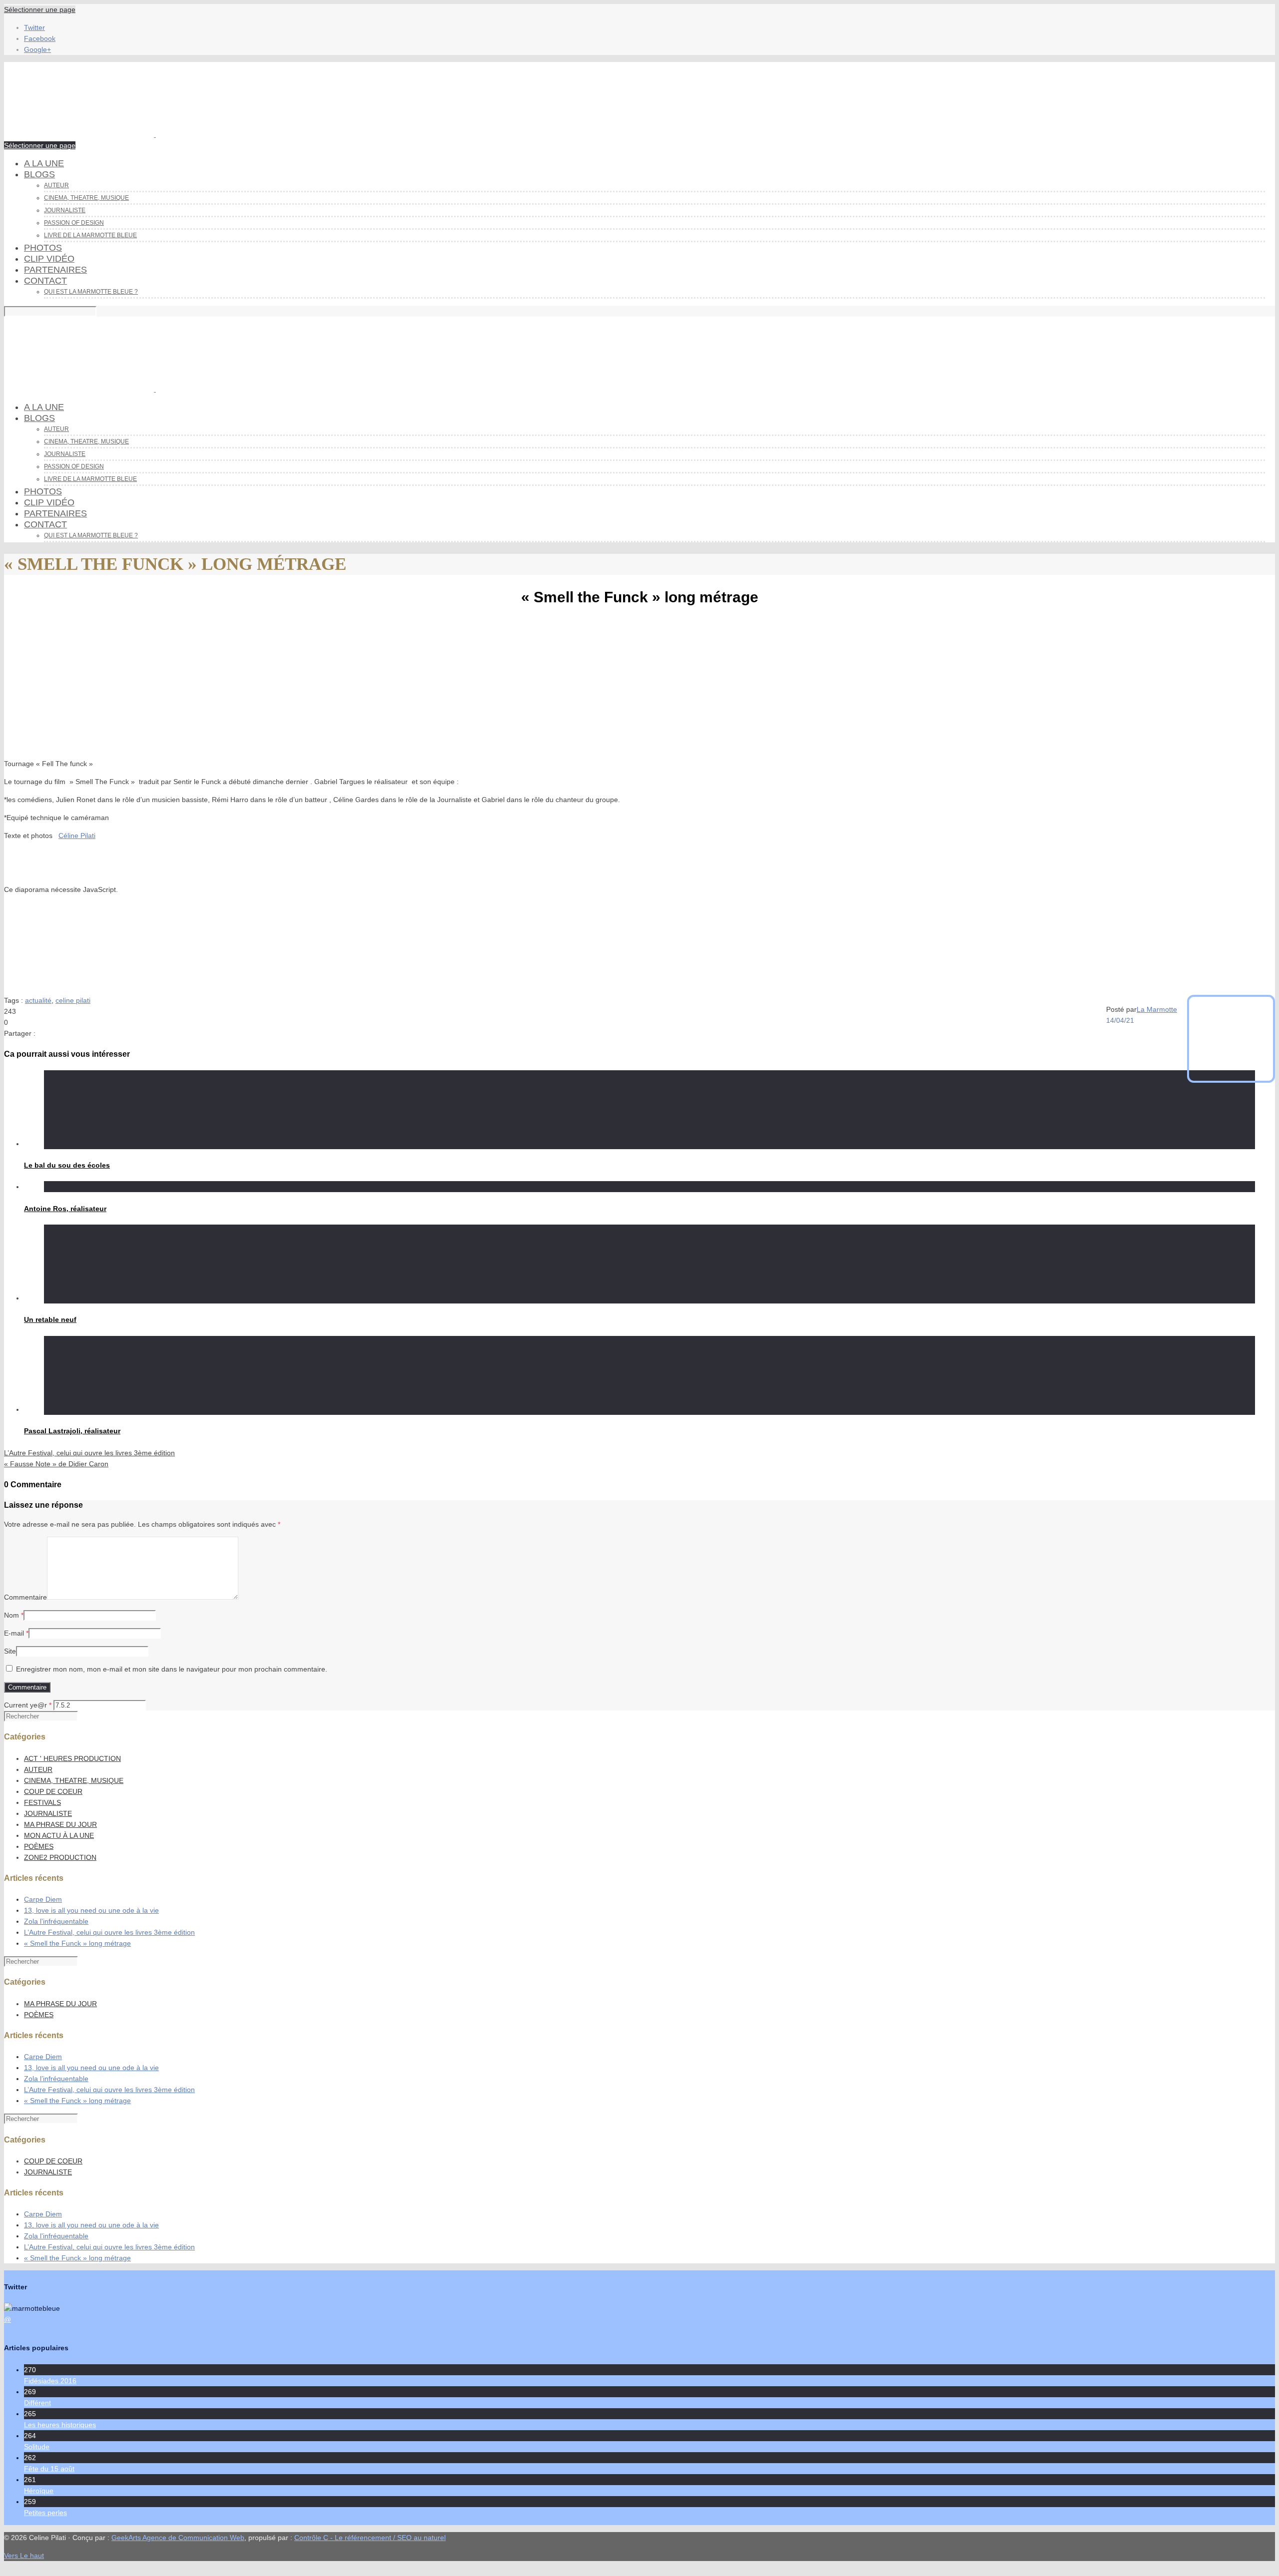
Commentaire (25, 1597)
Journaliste (65, 210)
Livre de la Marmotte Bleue (90, 235)
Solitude (37, 2447)
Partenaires (55, 270)
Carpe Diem (43, 1899)
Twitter (34, 27)
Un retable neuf (50, 1319)
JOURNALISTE (48, 1813)
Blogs (39, 174)
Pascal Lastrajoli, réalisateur (72, 1431)
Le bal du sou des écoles (67, 1165)
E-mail (14, 1633)
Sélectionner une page (40, 9)
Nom (11, 1615)
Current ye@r (28, 1705)
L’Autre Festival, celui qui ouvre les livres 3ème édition (109, 1932)
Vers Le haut (24, 2556)
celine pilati (73, 1000)
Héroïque (39, 2491)
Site (10, 1651)
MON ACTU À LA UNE (59, 1835)
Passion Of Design (74, 223)
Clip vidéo (49, 259)
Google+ (37, 49)
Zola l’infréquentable (56, 1921)
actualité (38, 1000)
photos (43, 248)
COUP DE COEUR (53, 1791)
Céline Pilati (77, 836)
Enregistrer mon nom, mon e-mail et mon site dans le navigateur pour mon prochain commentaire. (172, 1669)
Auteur (56, 185)
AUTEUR (38, 1769)
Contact (45, 281)
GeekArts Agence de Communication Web (178, 2538)
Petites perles (45, 2513)
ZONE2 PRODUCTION (60, 1857)
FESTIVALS (42, 1802)
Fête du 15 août (49, 2469)
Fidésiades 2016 (50, 2381)
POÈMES (39, 1846)
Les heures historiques (60, 2425)
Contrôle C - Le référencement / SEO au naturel (370, 2538)
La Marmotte (1157, 1009)
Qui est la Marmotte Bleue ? (91, 292)
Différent (37, 2403)
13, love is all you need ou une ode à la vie (91, 1910)
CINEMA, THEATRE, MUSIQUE (86, 198)
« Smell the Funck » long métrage (77, 1943)
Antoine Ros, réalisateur (65, 1209)
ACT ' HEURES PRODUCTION (72, 1758)
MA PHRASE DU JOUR (60, 1824)
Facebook (40, 38)
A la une (44, 163)
